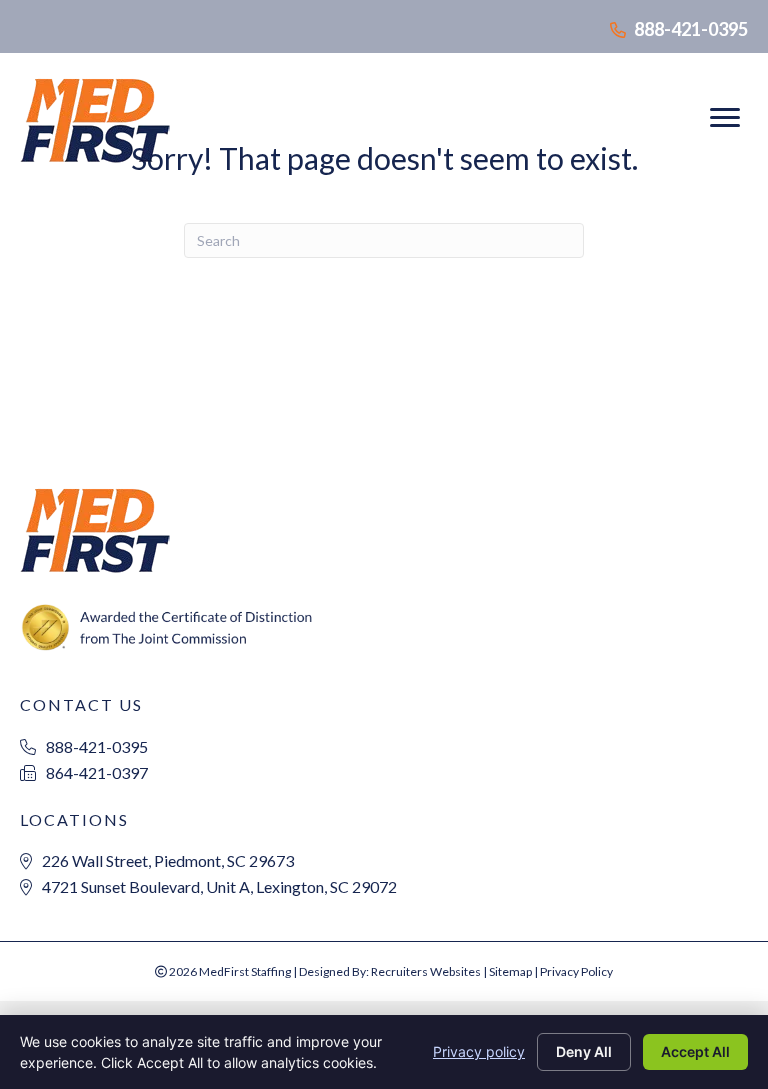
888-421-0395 (691, 29)
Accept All (695, 1051)
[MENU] (725, 118)
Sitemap (510, 971)
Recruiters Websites (426, 971)
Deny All (584, 1051)
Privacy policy (479, 1051)
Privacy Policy (576, 971)
